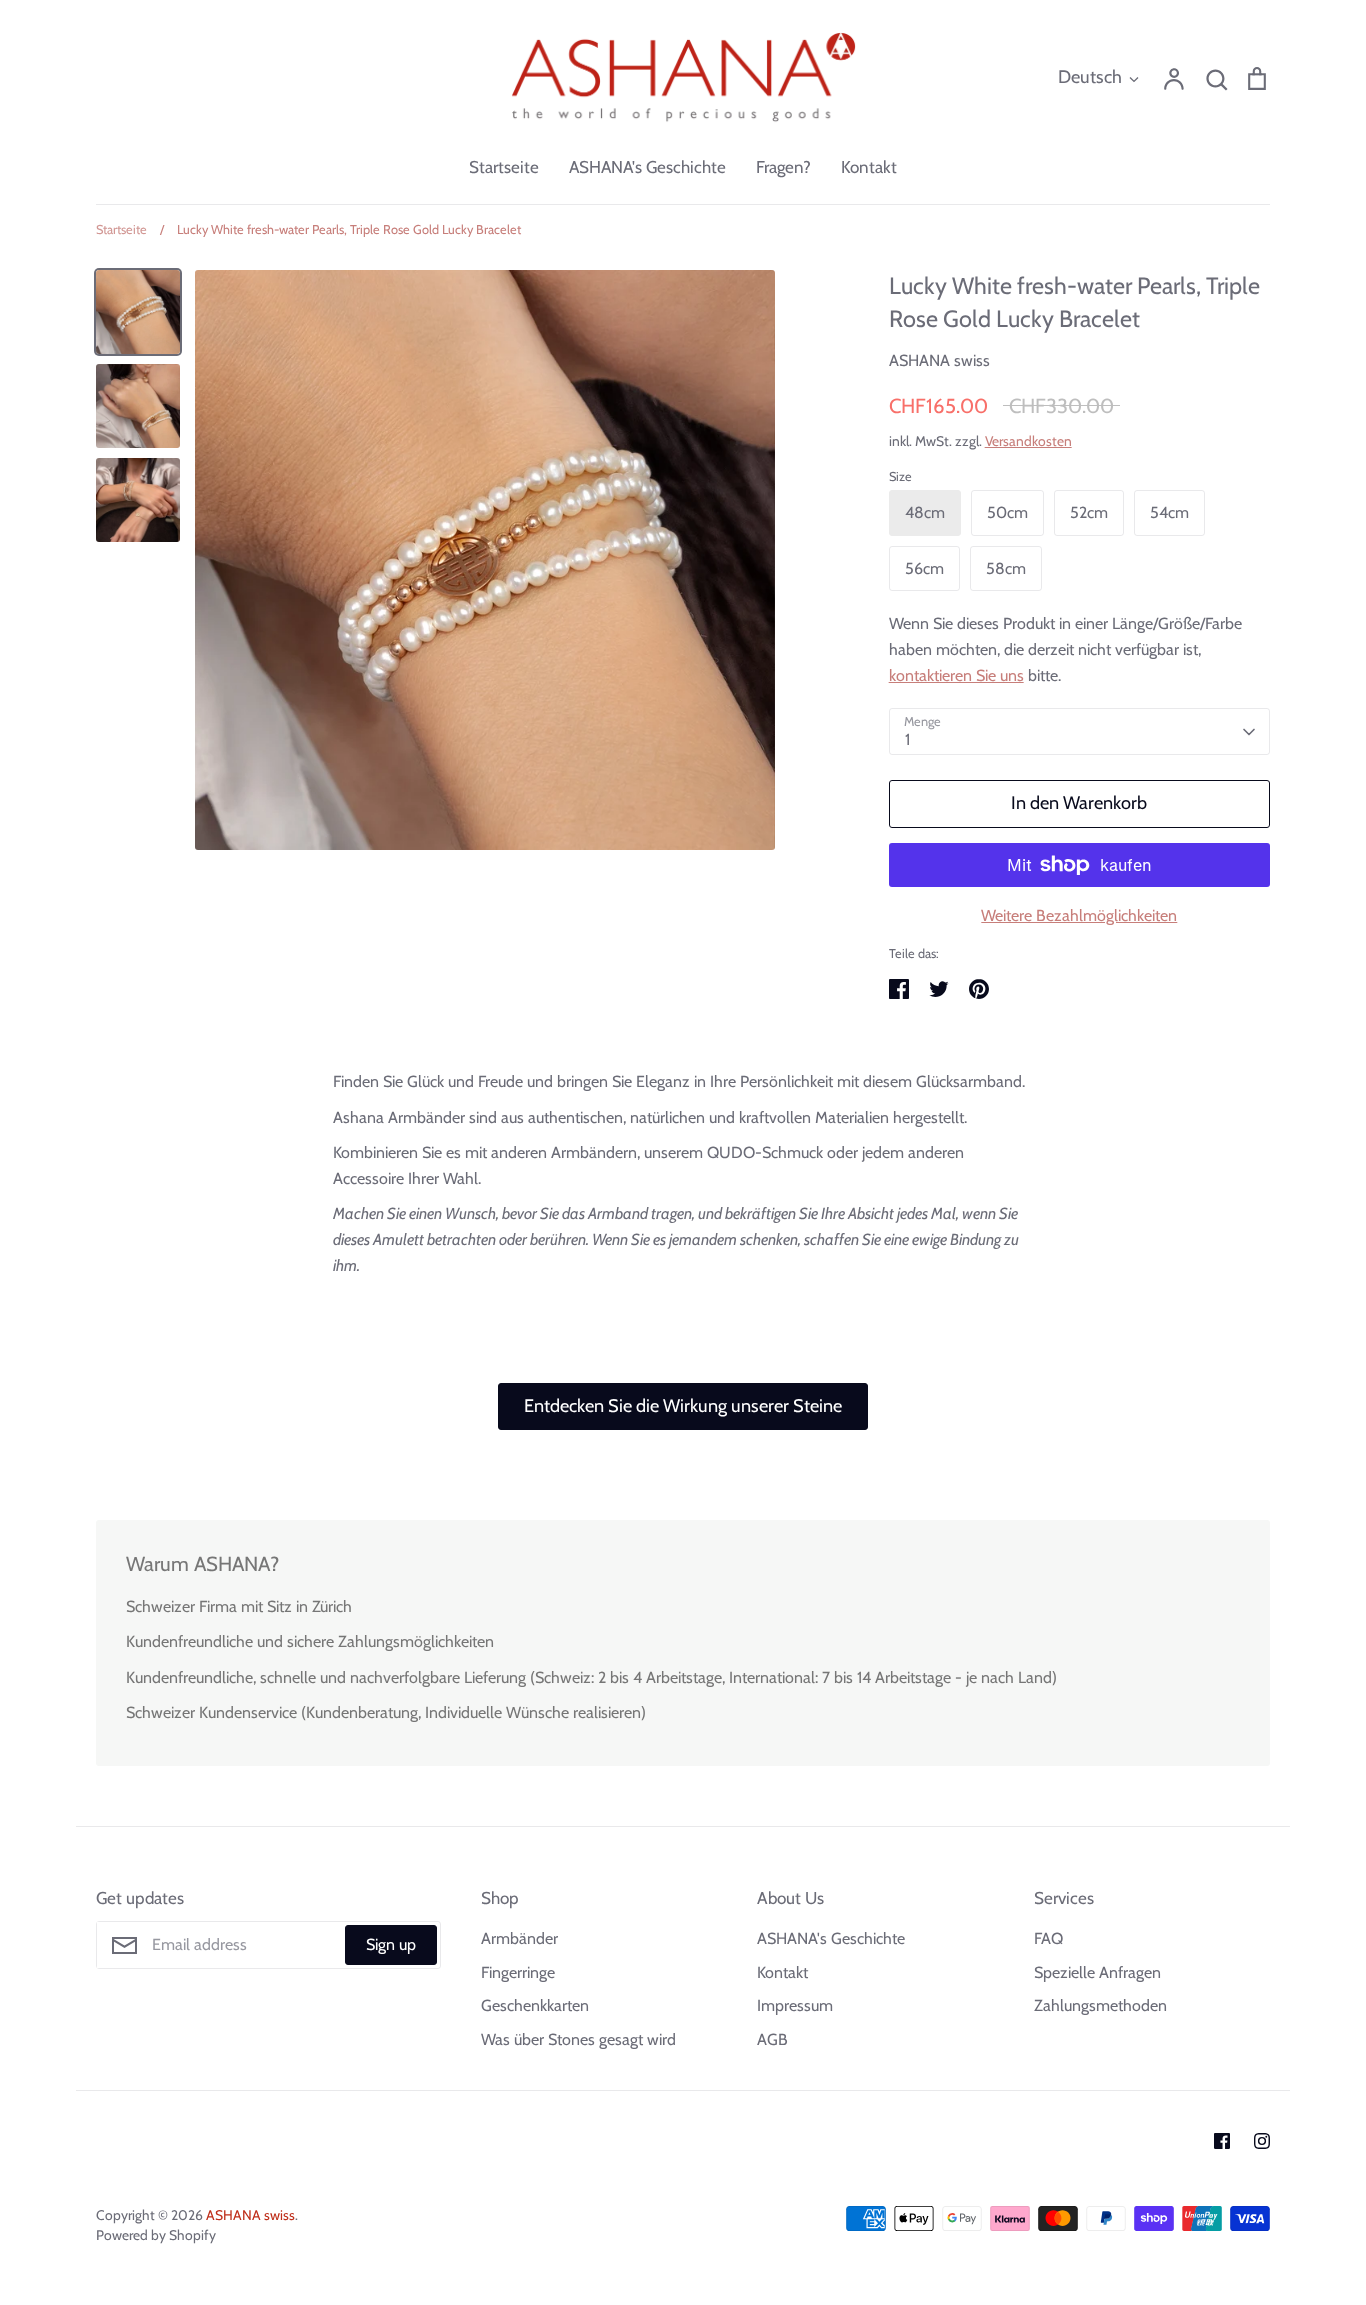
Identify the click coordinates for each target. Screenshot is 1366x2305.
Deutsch (1090, 77)
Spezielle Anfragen (1097, 1972)
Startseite (504, 167)
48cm (925, 512)
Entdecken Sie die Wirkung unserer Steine (683, 1406)
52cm (1089, 512)
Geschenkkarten (535, 2005)
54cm (1169, 512)
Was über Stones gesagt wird (578, 2039)
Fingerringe (518, 1972)
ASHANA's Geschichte (647, 167)
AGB (772, 2039)
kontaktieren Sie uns (956, 675)
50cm (1007, 512)
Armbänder (519, 1938)
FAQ (1048, 1938)
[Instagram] (1262, 2141)
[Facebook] (1222, 2141)
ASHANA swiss (939, 360)
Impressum (795, 2005)
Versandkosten (1028, 441)
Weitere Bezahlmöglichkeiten (1079, 915)
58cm (1006, 568)
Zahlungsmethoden (1100, 2005)
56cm (924, 568)
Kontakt (869, 167)
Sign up (391, 1944)
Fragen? (783, 167)
